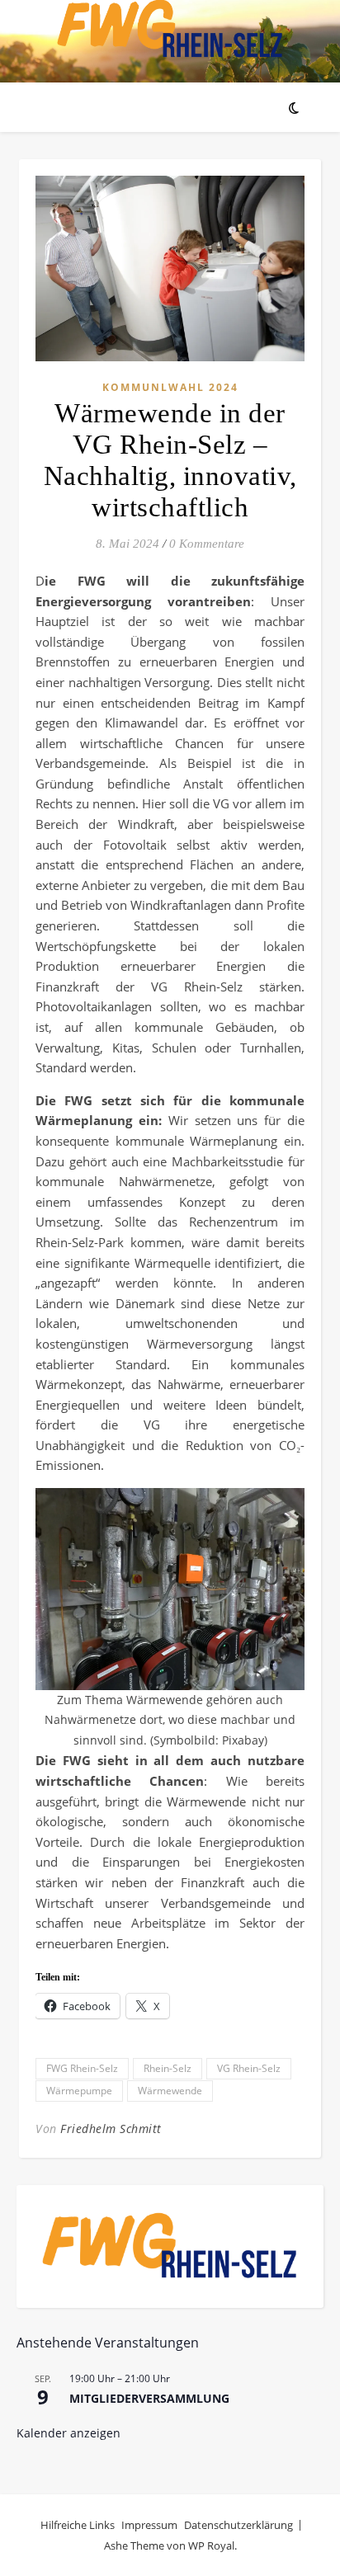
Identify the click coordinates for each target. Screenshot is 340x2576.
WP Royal (211, 2545)
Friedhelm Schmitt (111, 2129)
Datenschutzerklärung (238, 2525)
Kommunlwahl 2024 (170, 387)
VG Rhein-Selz (249, 2068)
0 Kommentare (207, 544)
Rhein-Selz (168, 2068)
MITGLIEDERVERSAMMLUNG (149, 2398)
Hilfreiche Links (78, 2525)
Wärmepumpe (79, 2091)
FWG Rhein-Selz (82, 2068)
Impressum (149, 2525)
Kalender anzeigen (68, 2433)
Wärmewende (170, 2091)
